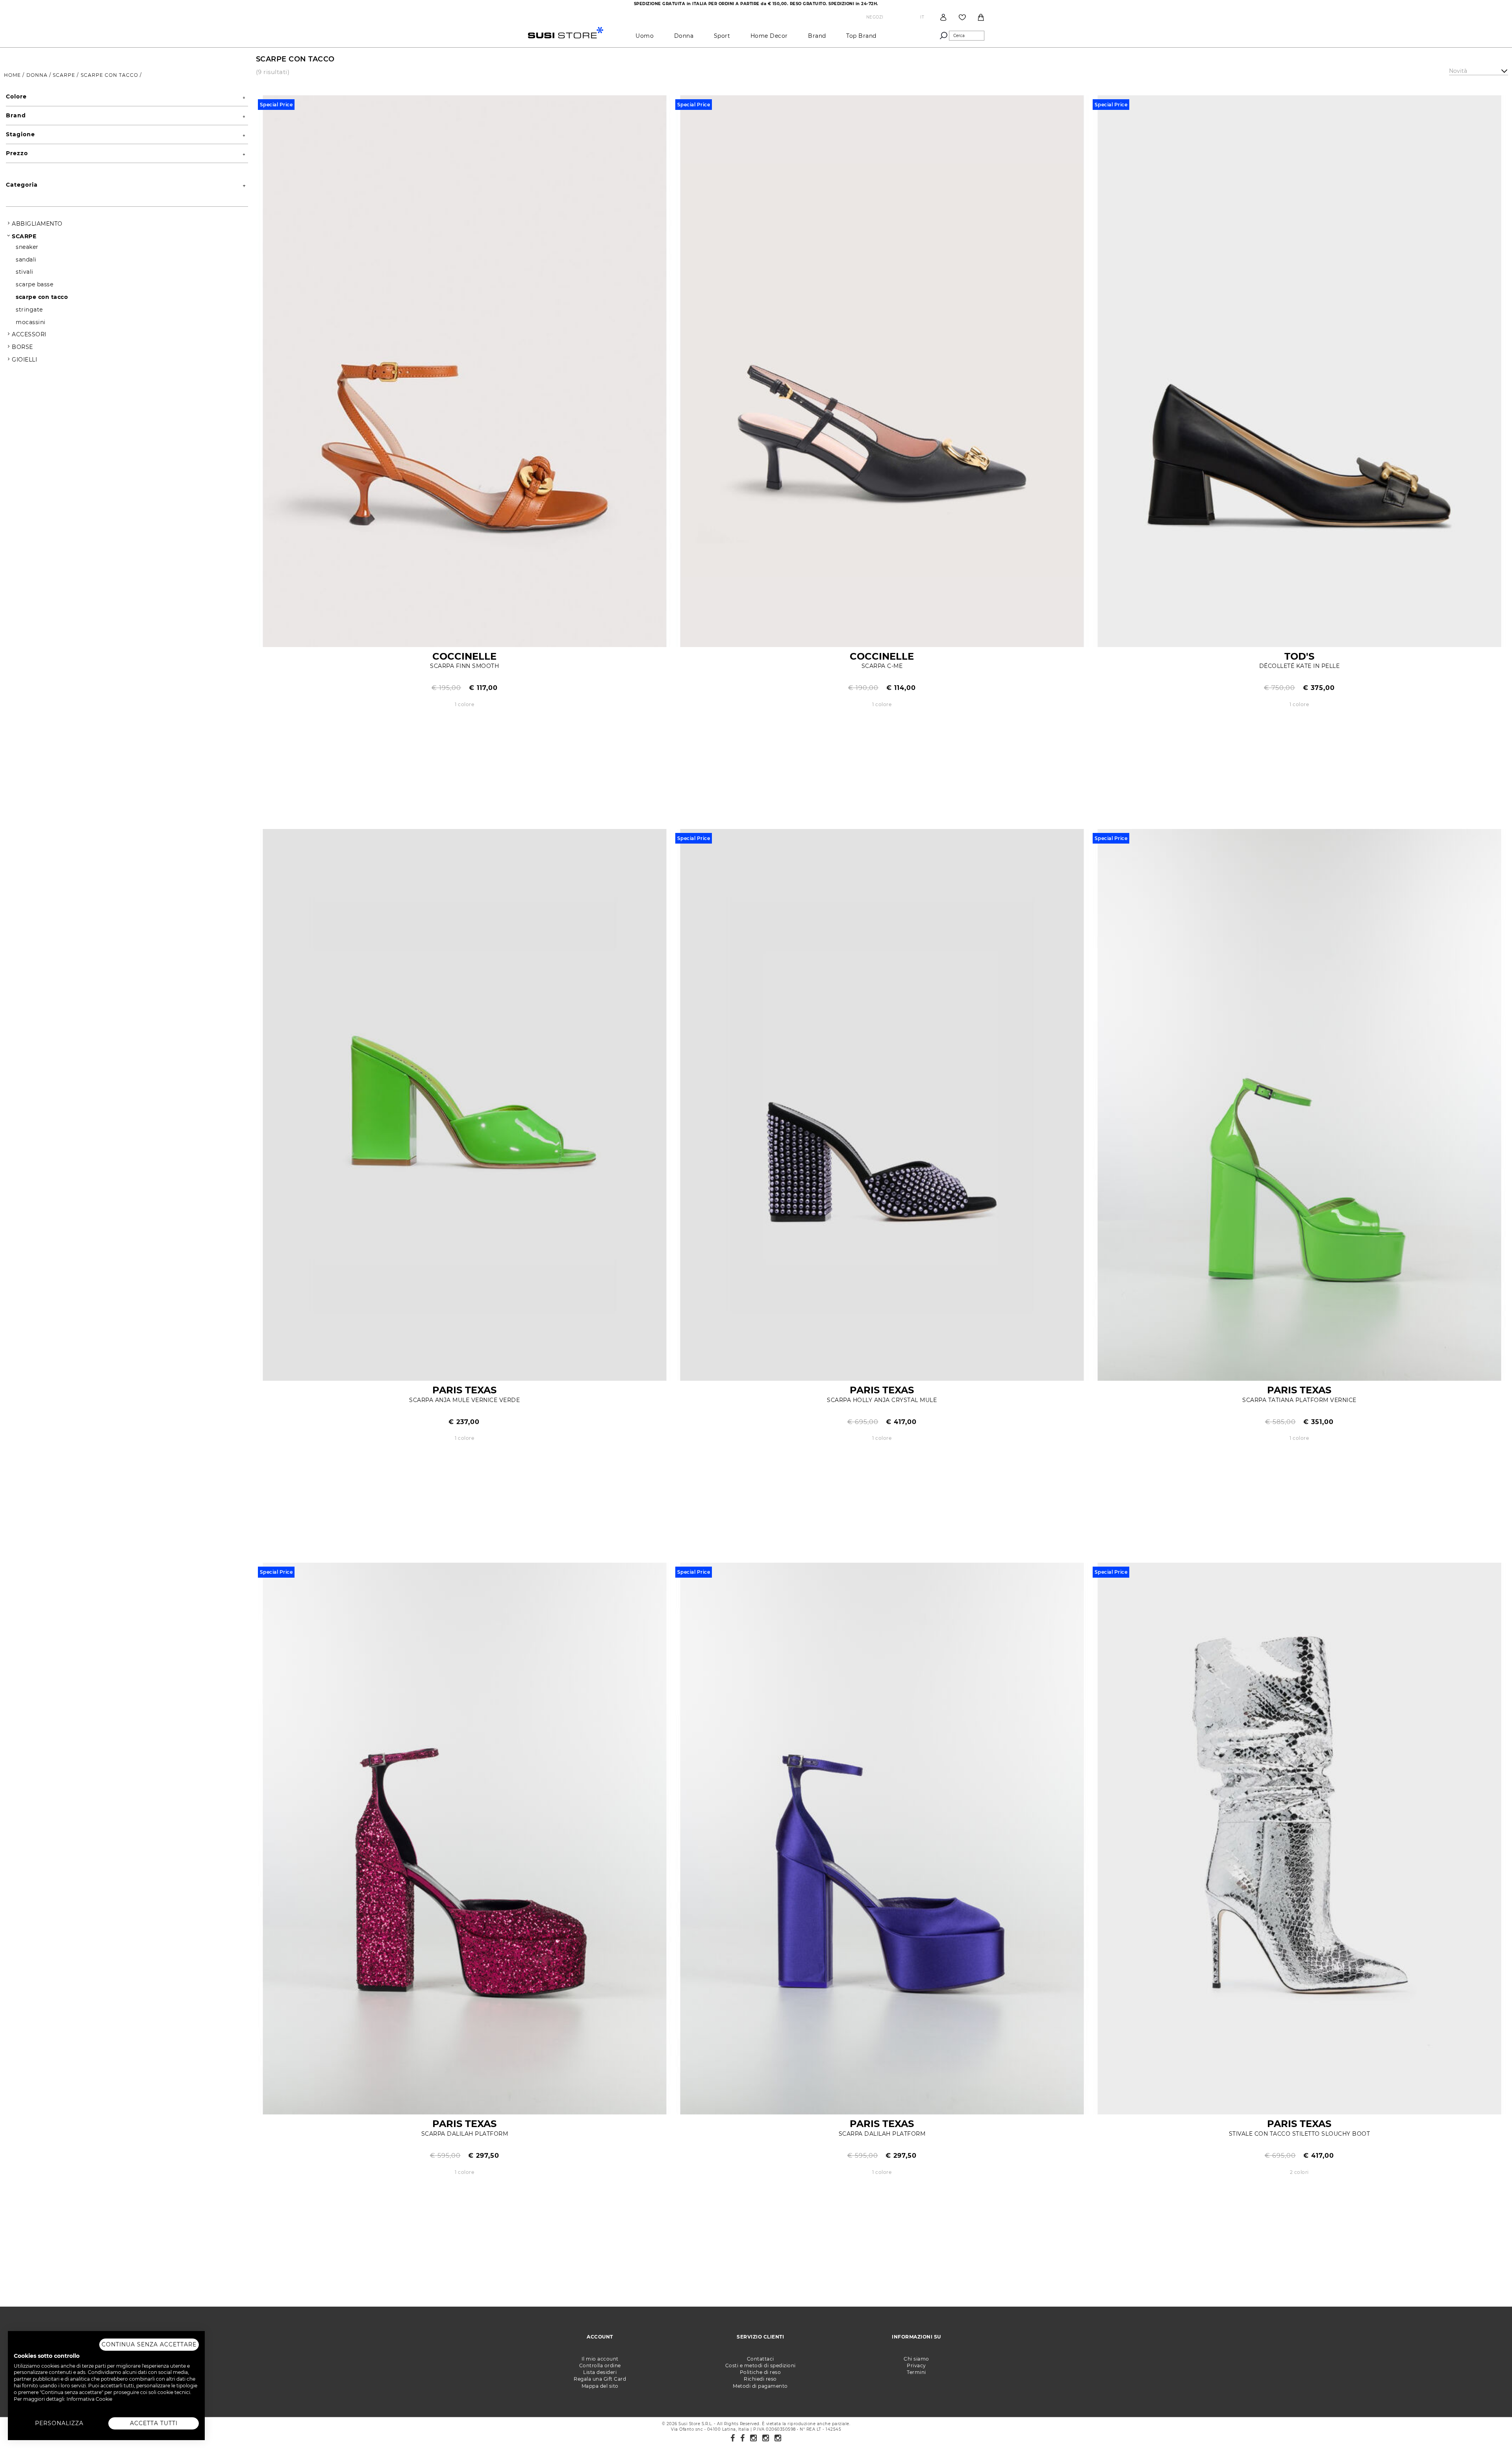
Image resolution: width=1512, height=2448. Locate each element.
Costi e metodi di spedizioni (761, 2365)
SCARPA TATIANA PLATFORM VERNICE (1299, 1400)
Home (13, 75)
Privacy (916, 2365)
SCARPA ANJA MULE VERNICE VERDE (464, 1400)
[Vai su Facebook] (733, 2438)
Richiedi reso (760, 2379)
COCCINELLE (464, 656)
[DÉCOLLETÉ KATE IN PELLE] (1299, 370)
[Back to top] (1490, 2426)
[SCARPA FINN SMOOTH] (465, 370)
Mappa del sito (600, 2386)
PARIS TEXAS (464, 1390)
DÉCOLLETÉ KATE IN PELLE (1300, 666)
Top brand (861, 36)
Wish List (962, 17)
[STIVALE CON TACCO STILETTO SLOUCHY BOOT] (1299, 1838)
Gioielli (24, 360)
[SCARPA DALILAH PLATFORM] (465, 1838)
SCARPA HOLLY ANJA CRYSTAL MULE (882, 1400)
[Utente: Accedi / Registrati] (943, 17)
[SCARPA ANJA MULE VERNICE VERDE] (465, 1104)
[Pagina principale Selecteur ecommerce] (566, 32)
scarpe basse (34, 284)
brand (817, 36)
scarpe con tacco (110, 75)
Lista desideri (600, 2372)
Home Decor (769, 36)
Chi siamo (916, 2359)
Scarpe (65, 75)
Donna (684, 36)
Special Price (276, 105)
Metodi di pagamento (760, 2386)
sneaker (27, 247)
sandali (26, 260)
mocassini (31, 322)
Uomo (645, 36)
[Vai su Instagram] (754, 2438)
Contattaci (761, 2359)
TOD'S (1299, 656)
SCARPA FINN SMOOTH (464, 666)
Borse (22, 347)
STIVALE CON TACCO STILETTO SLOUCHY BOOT (1300, 2134)
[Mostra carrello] (981, 17)
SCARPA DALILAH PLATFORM (465, 2134)
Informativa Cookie (89, 2399)
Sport (722, 36)
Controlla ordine (600, 2365)
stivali (25, 272)
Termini (916, 2372)
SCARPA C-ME (882, 666)
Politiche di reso (761, 2372)
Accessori (29, 334)
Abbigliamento (37, 224)
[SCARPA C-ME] (882, 370)
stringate (29, 310)
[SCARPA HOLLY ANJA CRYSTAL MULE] (882, 1104)
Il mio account (600, 2359)
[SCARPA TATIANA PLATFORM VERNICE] (1299, 1104)
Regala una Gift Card (600, 2379)
